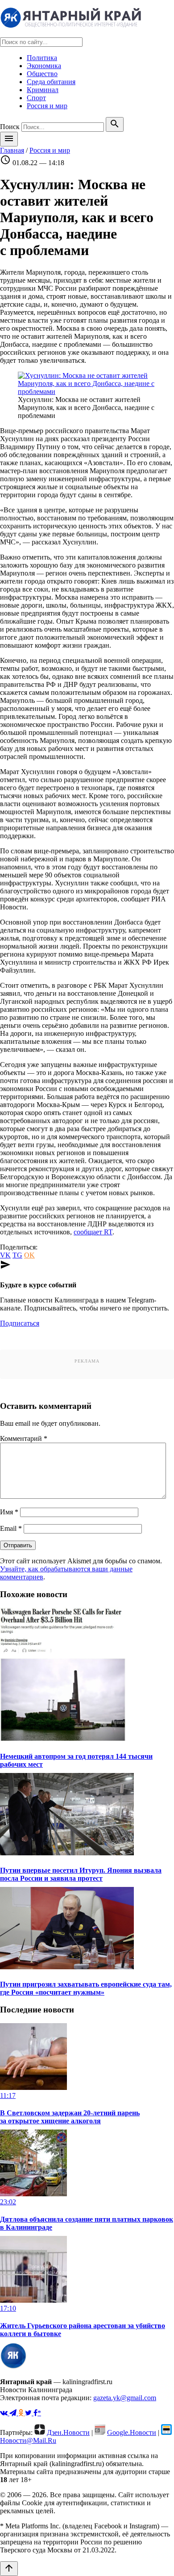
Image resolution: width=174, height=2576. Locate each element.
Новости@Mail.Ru (28, 2440)
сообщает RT (93, 1232)
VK (5, 1255)
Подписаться (20, 1323)
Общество (42, 74)
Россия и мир (47, 106)
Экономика (44, 66)
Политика (42, 58)
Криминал (43, 90)
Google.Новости (132, 2432)
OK (29, 1255)
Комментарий (24, 1438)
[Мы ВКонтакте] (5, 2413)
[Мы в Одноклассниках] (22, 2413)
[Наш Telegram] (14, 2413)
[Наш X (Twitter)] (29, 2413)
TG (17, 1255)
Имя (9, 1512)
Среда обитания (51, 82)
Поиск (10, 127)
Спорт (36, 98)
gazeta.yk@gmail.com (125, 2398)
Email (11, 1528)
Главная (12, 150)
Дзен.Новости (68, 2432)
